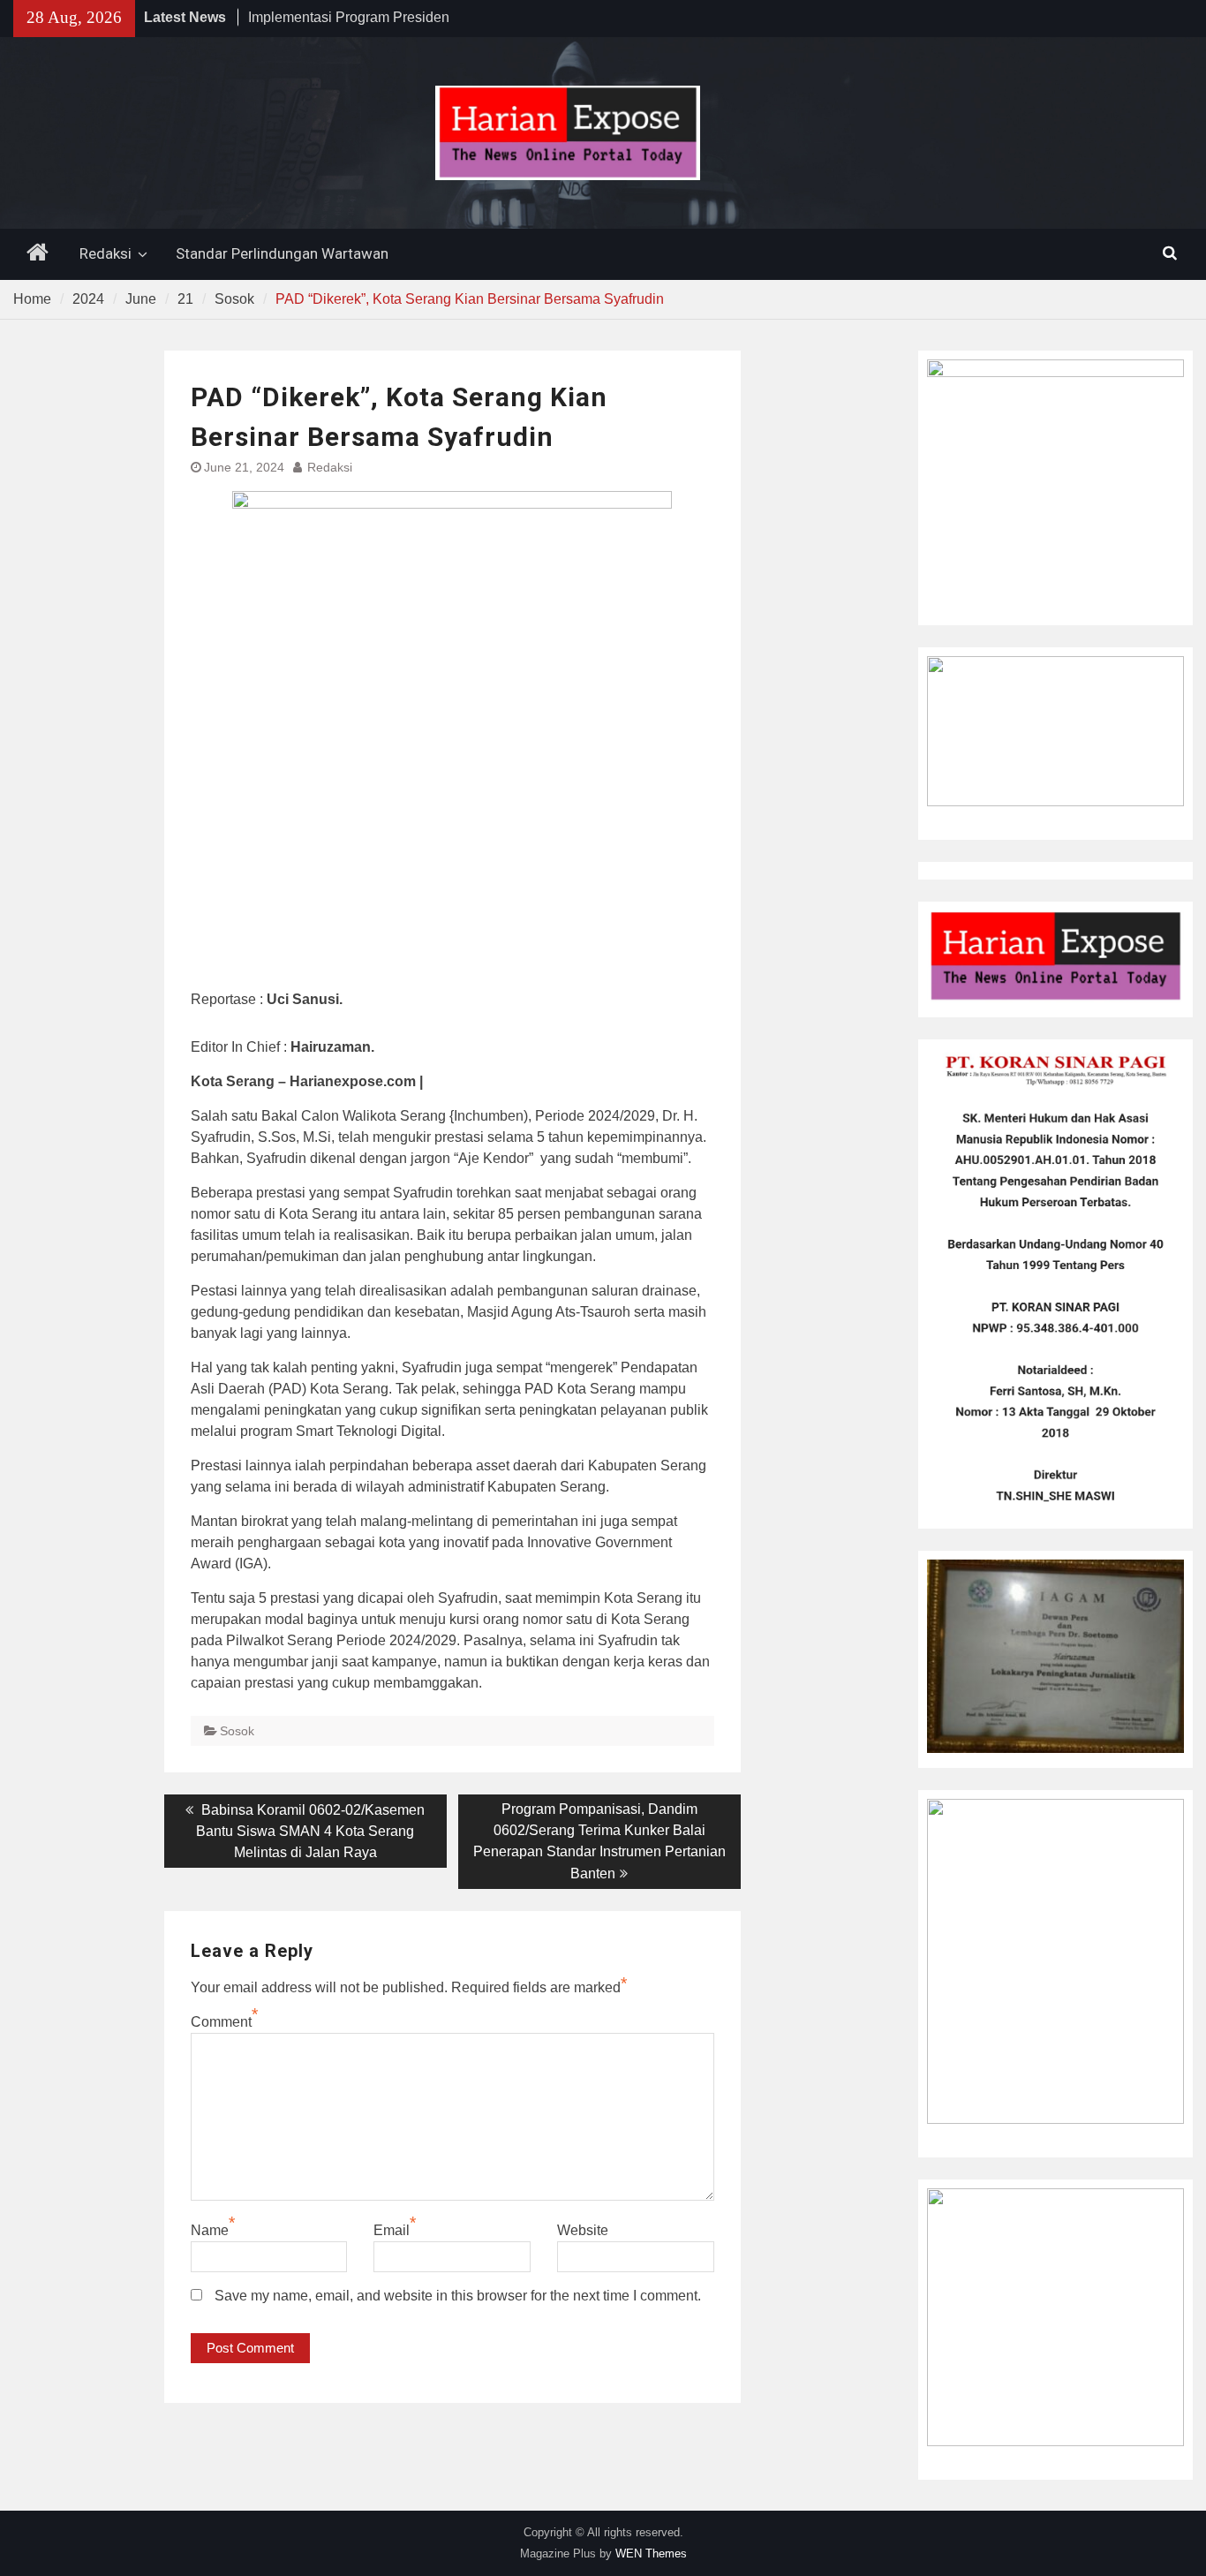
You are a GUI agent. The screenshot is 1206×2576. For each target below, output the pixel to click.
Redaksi (106, 253)
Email (392, 2230)
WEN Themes (651, 2553)
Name (210, 2230)
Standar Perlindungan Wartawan (282, 253)
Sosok (237, 1731)
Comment (221, 2022)
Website (583, 2230)
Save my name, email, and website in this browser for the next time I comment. (458, 2296)
